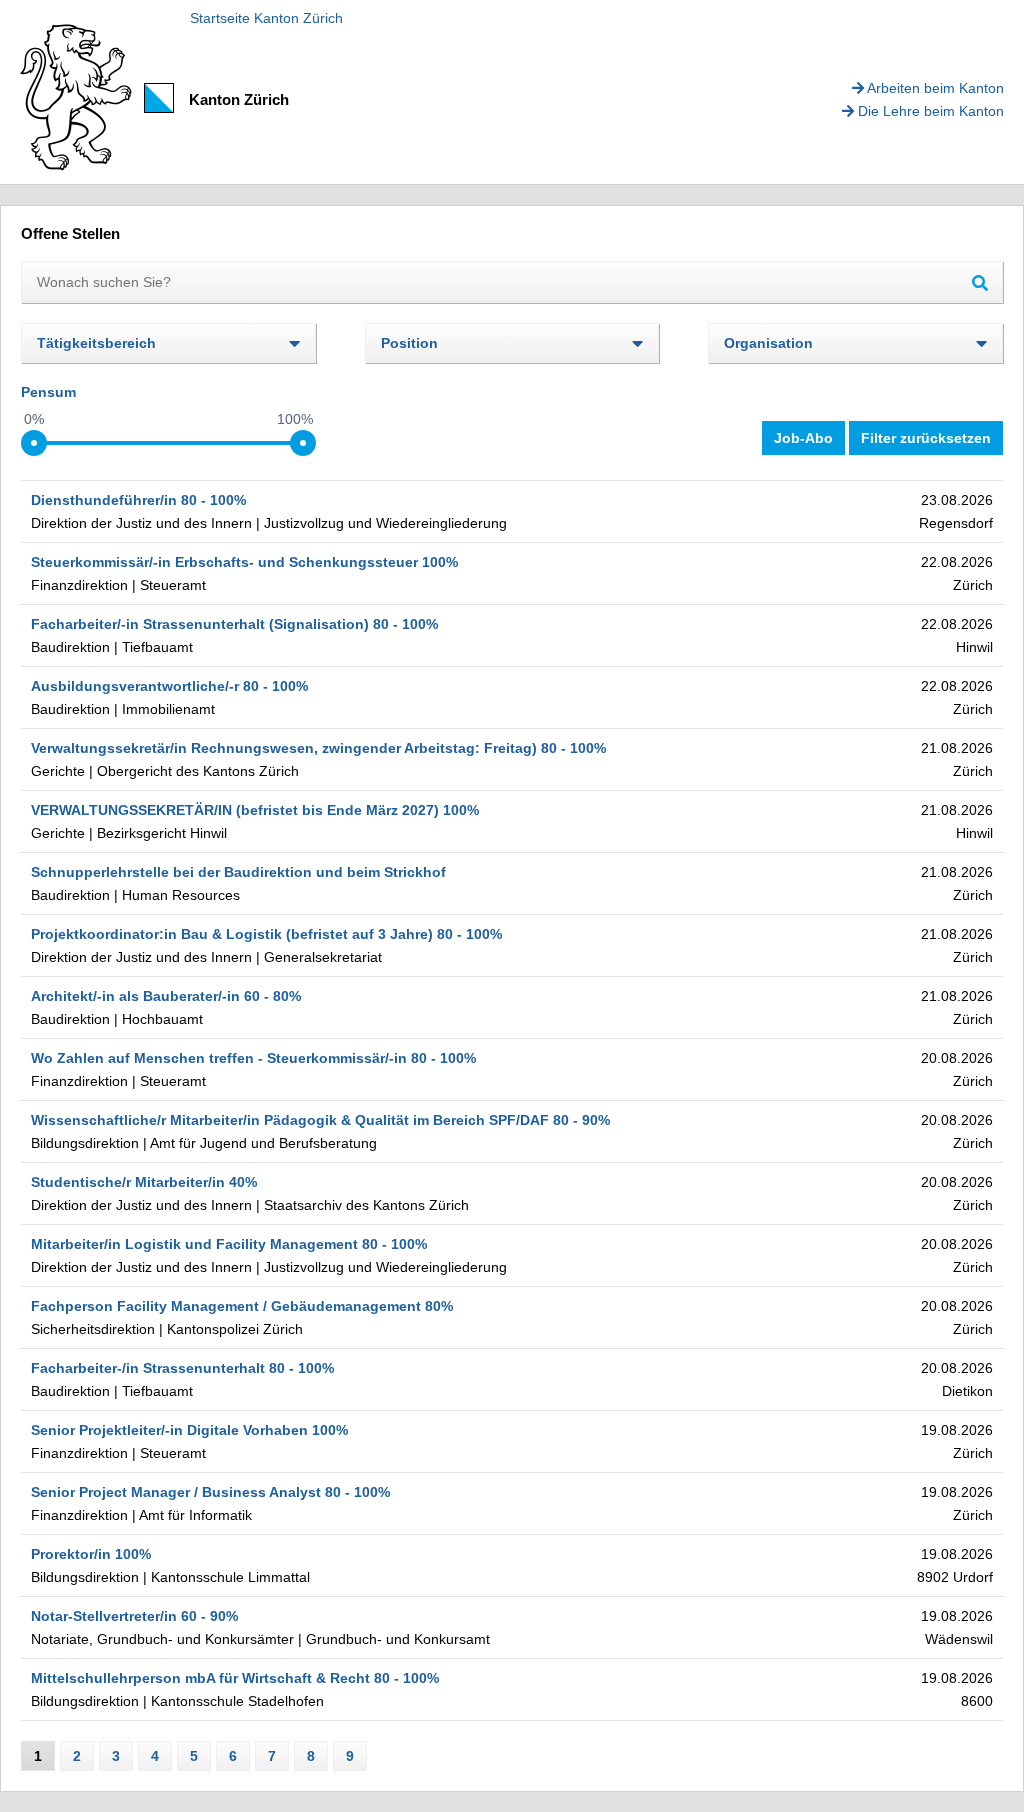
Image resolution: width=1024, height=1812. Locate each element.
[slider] (34, 443)
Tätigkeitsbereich (96, 343)
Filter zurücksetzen (926, 438)
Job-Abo (803, 438)
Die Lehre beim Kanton (929, 111)
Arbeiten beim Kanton (934, 88)
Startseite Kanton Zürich (266, 18)
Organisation (768, 343)
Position (409, 343)
